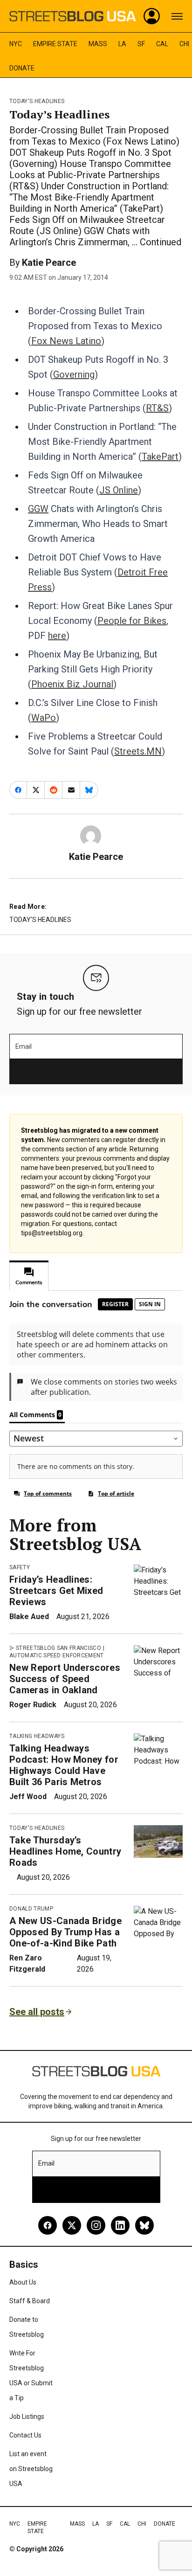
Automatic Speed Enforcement (57, 1655)
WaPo (44, 718)
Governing (74, 374)
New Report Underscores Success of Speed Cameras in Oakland (65, 1679)
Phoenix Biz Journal (72, 684)
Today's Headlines (37, 101)
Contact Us (25, 2435)
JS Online (119, 490)
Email (24, 1046)
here (57, 636)
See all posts (37, 2012)
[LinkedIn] (120, 2225)
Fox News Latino (66, 341)
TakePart (160, 457)
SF (141, 44)
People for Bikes (132, 621)
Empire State (55, 44)
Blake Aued (29, 1617)
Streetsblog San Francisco (58, 1648)
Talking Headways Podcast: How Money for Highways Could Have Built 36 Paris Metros (64, 1765)
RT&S (157, 408)
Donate (22, 68)
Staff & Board (30, 2301)
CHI (184, 44)
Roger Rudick (33, 1705)
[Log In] (152, 16)
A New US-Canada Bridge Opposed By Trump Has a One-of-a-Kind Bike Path (65, 1932)
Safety (20, 1567)
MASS (98, 44)
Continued (161, 242)
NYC (16, 44)
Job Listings (27, 2417)
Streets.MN (138, 751)
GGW (38, 509)
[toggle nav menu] (177, 16)
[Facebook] (48, 2225)
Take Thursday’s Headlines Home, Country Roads (65, 1851)
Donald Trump (31, 1909)
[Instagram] (96, 2225)
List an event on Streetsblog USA (31, 2469)
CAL (162, 44)
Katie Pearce (49, 263)
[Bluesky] (144, 2225)
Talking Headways (37, 1736)
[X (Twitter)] (72, 2225)
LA (122, 44)
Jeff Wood (28, 1797)
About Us (23, 2282)
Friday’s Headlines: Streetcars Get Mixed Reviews (56, 1591)
